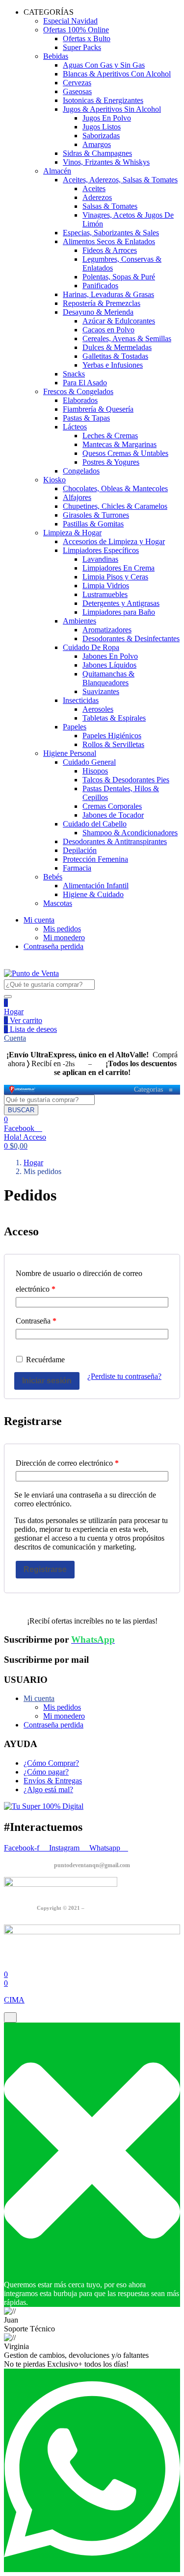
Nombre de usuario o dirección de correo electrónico (79, 1281)
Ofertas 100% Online (76, 30)
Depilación (80, 850)
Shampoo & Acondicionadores (130, 833)
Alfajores (77, 497)
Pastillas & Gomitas (93, 524)
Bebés (53, 877)
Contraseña (36, 1321)
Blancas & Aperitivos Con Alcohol (117, 74)
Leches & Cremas (110, 436)
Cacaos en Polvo (108, 330)
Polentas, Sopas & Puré (119, 277)
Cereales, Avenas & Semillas (127, 338)
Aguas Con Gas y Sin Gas (104, 65)
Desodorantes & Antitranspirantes (115, 841)
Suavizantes (101, 691)
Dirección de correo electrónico (67, 1463)
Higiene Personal (70, 753)
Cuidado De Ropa (91, 647)
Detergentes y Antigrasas (121, 603)
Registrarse (45, 1569)
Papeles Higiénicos (112, 736)
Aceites (94, 188)
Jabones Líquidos (109, 665)
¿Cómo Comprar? (51, 1763)
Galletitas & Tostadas (115, 356)
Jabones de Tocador (113, 815)
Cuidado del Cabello (95, 824)
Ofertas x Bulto (87, 38)
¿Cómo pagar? (46, 1772)
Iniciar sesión (47, 1381)
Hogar (14, 1012)
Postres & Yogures (111, 462)
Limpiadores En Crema (118, 568)
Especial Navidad (70, 21)
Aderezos (97, 197)
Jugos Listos (102, 127)
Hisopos (95, 771)
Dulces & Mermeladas (117, 347)
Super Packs (82, 47)
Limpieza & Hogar (72, 533)
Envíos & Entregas (53, 1781)
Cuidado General (89, 762)
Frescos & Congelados (78, 391)
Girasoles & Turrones (96, 515)
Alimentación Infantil (96, 886)
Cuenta (15, 1038)
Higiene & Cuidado (93, 894)
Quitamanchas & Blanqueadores (108, 678)
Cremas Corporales (112, 806)
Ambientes (79, 621)
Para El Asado (85, 383)
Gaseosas (77, 91)
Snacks (74, 374)
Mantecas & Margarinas (119, 444)
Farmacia (77, 868)
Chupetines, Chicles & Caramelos (115, 506)
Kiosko (54, 480)
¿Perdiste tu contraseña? (124, 1376)
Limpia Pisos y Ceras (115, 577)
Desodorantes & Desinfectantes (131, 638)
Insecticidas (81, 700)
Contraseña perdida (53, 946)
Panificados (100, 286)
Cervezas (77, 83)
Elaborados (80, 400)
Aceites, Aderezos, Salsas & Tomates (120, 180)
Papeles (75, 727)
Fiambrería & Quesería (98, 409)
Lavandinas (100, 559)
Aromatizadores (107, 630)
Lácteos (75, 427)
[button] (16, 1146)
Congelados (81, 471)
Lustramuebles (105, 594)
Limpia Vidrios (106, 586)
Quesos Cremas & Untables (125, 453)
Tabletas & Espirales (114, 718)
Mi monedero (64, 938)
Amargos (97, 144)
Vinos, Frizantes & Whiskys (106, 162)
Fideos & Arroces (110, 250)
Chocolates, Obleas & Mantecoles (115, 488)
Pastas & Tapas (86, 418)
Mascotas (58, 903)
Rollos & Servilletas (113, 744)
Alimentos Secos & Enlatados (109, 241)
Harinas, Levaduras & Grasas (108, 294)
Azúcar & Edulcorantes (119, 321)
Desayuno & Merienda (98, 312)
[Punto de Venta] (22, 1090)
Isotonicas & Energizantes (103, 100)
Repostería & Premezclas (102, 303)
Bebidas (56, 56)
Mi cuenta (39, 920)
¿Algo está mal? (48, 1789)
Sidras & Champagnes (97, 153)
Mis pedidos (62, 929)
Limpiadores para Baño (119, 612)
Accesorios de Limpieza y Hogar (114, 541)
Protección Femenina (95, 859)
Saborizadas (101, 136)
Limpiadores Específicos (101, 550)
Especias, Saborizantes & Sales (111, 233)
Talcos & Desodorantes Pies (126, 780)
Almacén (57, 171)
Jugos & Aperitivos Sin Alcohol (112, 109)
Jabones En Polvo (110, 656)
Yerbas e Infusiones (113, 365)
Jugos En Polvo (107, 118)
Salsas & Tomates (110, 206)
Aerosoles (98, 709)
